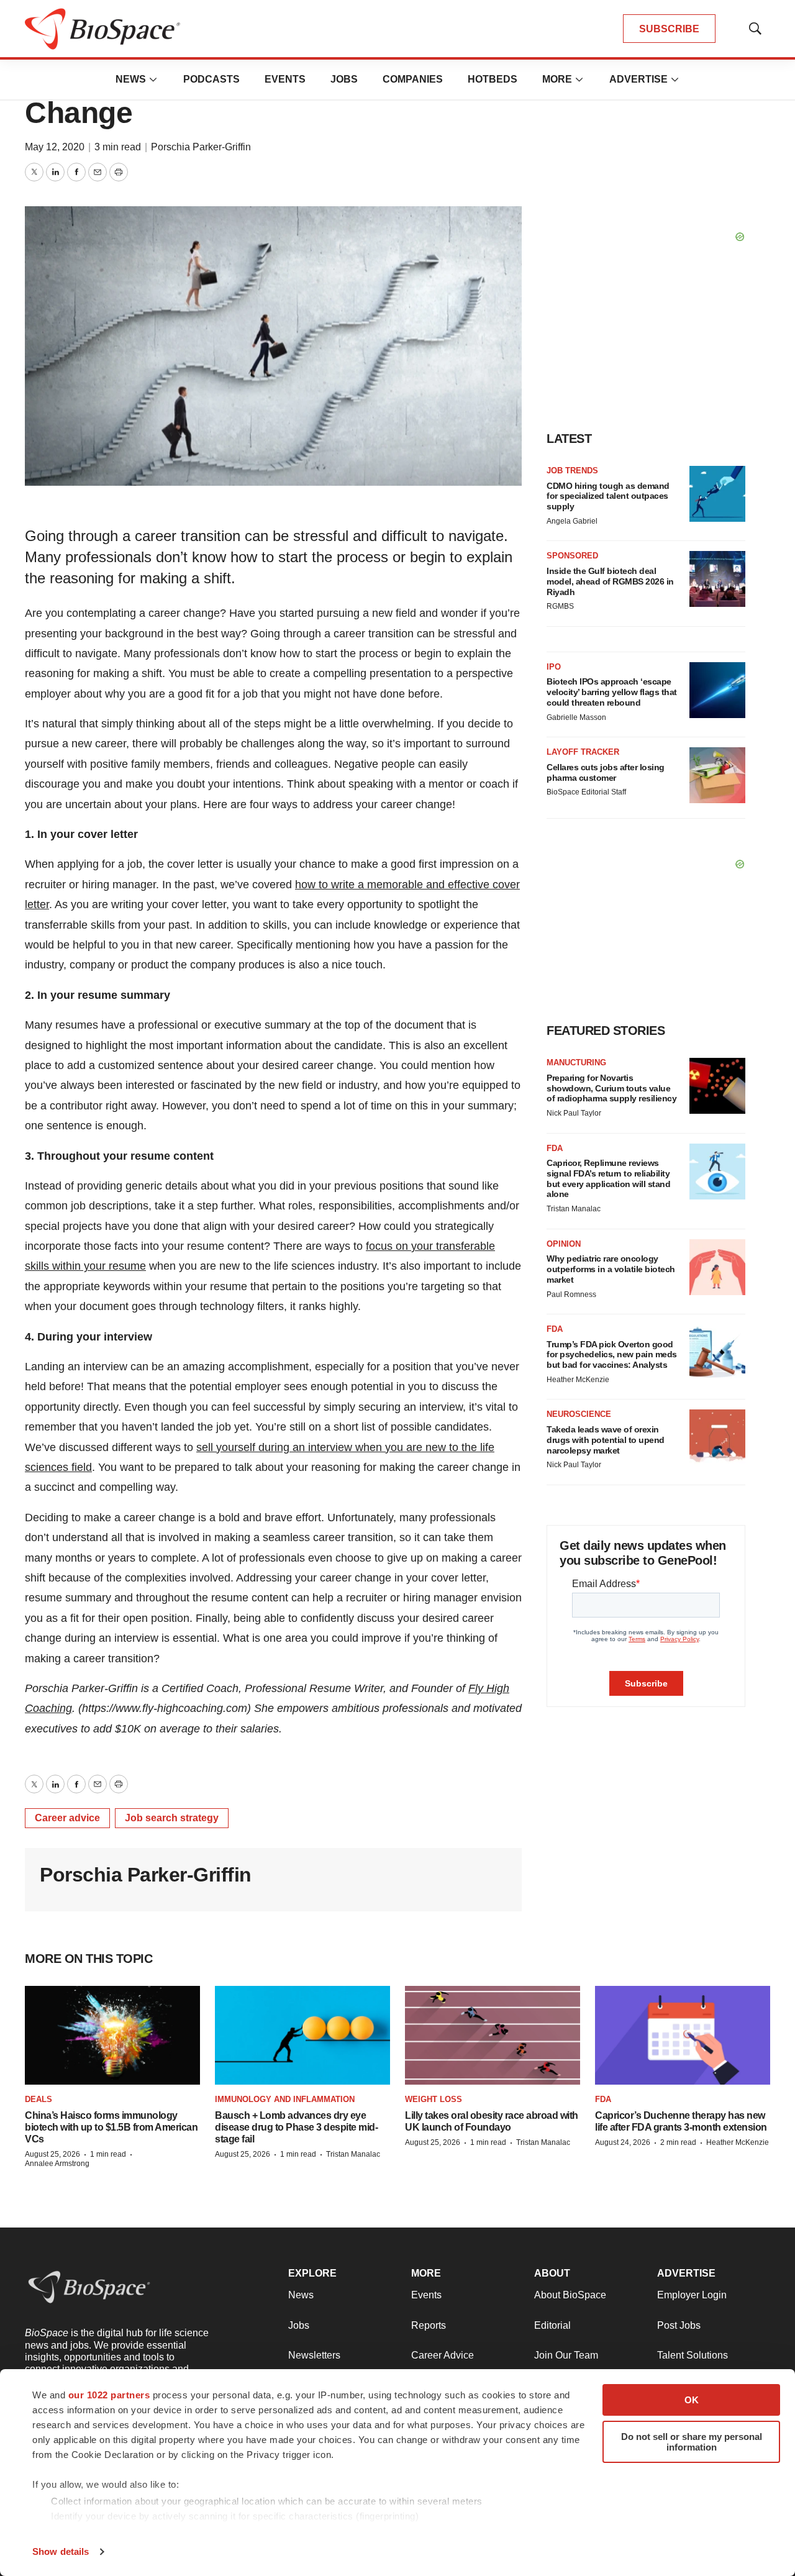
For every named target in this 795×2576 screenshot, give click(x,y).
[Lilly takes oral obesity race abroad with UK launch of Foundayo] (493, 2035)
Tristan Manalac (574, 1209)
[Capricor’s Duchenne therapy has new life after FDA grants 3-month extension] (683, 2035)
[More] (153, 80)
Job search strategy (172, 1818)
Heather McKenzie (578, 1380)
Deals (39, 2099)
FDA (555, 1148)
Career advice (67, 1818)
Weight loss (434, 2099)
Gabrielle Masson (576, 717)
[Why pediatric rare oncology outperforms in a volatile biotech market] (717, 1267)
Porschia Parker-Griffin (201, 147)
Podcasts (211, 79)
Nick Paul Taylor (574, 1113)
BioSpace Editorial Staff (586, 792)
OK (692, 2400)
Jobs (344, 79)
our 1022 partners (109, 2395)
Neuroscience (579, 1414)
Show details (61, 2551)
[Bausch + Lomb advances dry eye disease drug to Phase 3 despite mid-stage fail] (302, 2035)
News (131, 79)
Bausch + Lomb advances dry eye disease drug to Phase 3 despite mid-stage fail (296, 2127)
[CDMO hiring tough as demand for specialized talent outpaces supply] (717, 494)
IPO (554, 667)
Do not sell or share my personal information (692, 2442)
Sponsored (572, 556)
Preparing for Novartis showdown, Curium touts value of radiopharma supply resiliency (611, 1088)
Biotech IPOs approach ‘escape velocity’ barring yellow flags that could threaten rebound (612, 692)
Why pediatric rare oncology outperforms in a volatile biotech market (611, 1269)
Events (285, 79)
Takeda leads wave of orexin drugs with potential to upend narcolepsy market (606, 1440)
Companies (413, 79)
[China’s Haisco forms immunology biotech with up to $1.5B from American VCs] (112, 2035)
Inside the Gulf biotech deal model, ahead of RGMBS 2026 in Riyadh (610, 581)
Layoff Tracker (583, 752)
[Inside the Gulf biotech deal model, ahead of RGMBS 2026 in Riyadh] (717, 579)
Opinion (564, 1244)
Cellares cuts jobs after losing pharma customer (606, 772)
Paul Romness (571, 1295)
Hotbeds (493, 79)
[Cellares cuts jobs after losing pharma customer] (717, 775)
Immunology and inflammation (285, 2099)
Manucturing (576, 1063)
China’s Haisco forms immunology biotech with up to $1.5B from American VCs (111, 2127)
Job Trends (572, 471)
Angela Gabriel (572, 521)
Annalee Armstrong (57, 2164)
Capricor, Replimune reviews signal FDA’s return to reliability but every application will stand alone (608, 1178)
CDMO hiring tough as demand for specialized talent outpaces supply (608, 496)
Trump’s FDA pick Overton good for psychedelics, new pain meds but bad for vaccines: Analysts (612, 1355)
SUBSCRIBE (669, 29)
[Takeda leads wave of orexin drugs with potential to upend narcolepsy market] (717, 1437)
